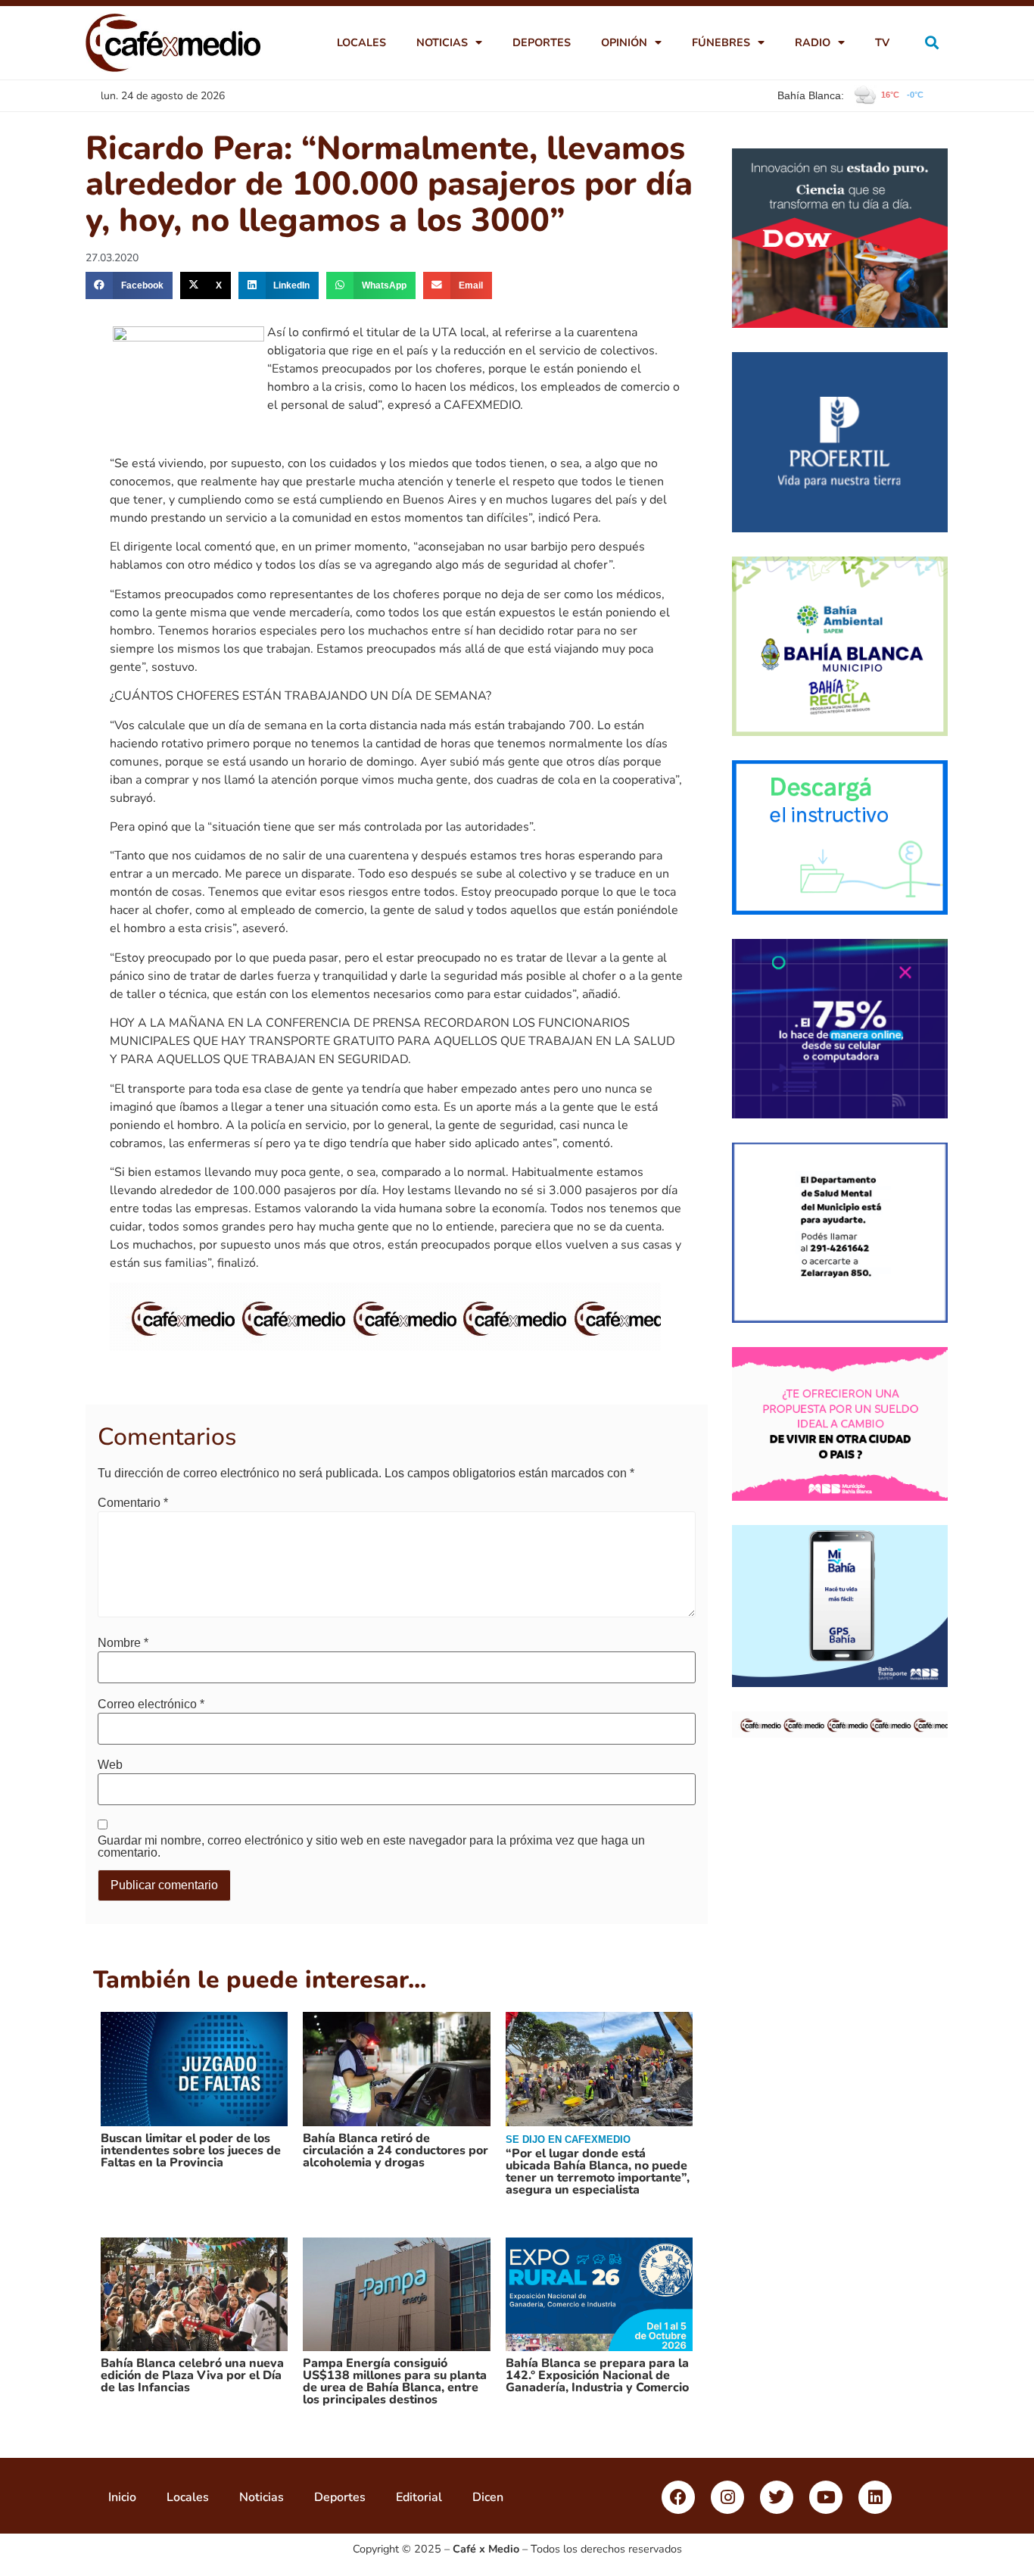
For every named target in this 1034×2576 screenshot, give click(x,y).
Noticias (442, 42)
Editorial (419, 2497)
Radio (813, 42)
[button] (932, 43)
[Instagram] (727, 2497)
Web (110, 1765)
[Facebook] (678, 2497)
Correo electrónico (151, 1704)
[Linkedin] (875, 2497)
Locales (361, 42)
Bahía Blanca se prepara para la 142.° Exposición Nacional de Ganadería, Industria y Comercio (597, 2375)
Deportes (542, 42)
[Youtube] (826, 2497)
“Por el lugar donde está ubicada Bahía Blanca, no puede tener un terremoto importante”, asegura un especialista (598, 2172)
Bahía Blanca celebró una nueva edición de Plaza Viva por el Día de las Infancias (192, 2375)
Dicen (488, 2497)
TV (882, 42)
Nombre (123, 1643)
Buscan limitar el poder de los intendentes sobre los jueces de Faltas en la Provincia (191, 2150)
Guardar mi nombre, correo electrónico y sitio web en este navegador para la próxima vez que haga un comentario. (371, 1847)
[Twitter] (777, 2497)
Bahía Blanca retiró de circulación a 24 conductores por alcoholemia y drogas (396, 2150)
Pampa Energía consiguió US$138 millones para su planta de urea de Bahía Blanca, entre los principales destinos (395, 2381)
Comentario (133, 1503)
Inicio (122, 2497)
